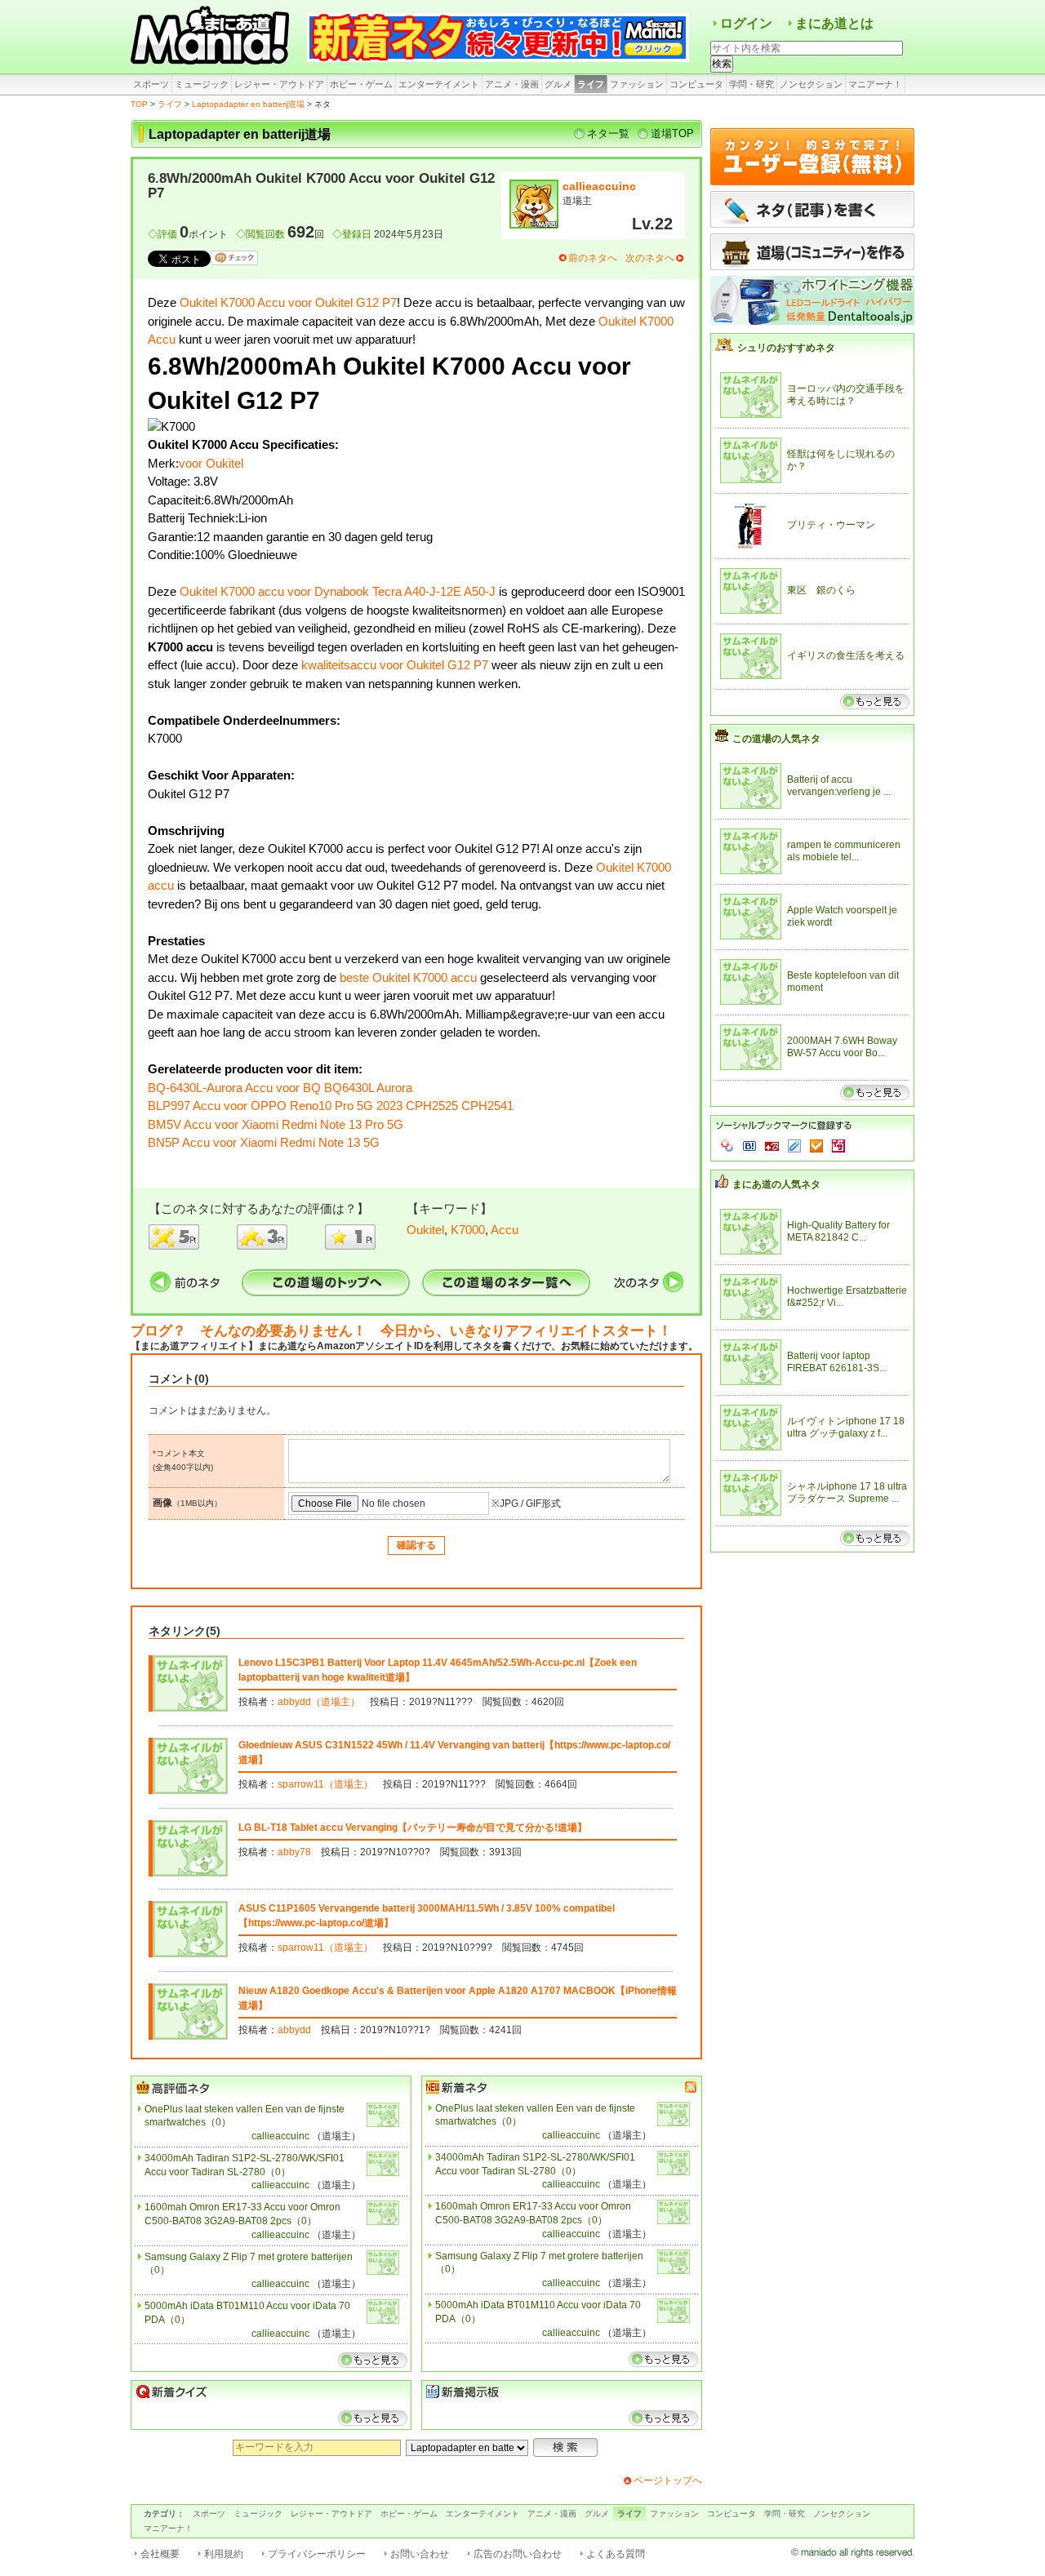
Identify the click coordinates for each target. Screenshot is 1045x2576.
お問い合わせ (420, 2554)
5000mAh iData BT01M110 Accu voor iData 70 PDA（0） (247, 2313)
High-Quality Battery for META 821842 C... (838, 1232)
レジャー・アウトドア (279, 84)
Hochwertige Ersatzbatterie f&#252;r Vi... (847, 1297)
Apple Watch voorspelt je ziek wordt (842, 917)
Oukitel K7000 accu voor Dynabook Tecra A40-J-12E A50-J (338, 591)
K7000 (468, 1230)
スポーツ (151, 84)
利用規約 (224, 2554)
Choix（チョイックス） (816, 1146)
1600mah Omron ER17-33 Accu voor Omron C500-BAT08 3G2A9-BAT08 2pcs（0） (242, 2214)
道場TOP (672, 133)
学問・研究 (752, 84)
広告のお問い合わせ (518, 2554)
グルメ (558, 84)
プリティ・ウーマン (831, 525)
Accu (505, 1230)
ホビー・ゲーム (361, 84)
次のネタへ (650, 258)
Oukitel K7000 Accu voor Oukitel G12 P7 (288, 302)
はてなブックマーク (749, 1146)
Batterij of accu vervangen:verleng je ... (839, 786)
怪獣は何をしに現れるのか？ (841, 460)
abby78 (294, 1852)
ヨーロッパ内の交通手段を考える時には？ (846, 395)
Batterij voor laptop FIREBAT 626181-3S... (837, 1362)
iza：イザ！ (838, 1146)
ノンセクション (811, 84)
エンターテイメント (439, 84)
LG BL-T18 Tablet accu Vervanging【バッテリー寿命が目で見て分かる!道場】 (413, 1828)
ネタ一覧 (608, 133)
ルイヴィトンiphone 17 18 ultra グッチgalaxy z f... (846, 1428)
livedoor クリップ (794, 1146)
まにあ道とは (834, 23)
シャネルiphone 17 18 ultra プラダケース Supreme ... (847, 1493)
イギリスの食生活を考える (846, 655)
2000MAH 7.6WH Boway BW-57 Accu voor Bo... (842, 1047)
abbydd (294, 2030)
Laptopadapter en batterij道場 (248, 104)
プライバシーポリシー (317, 2554)
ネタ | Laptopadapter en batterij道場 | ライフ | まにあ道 (212, 37)
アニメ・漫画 (512, 84)
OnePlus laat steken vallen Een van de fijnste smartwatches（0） (245, 2116)
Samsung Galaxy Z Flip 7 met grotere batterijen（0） (249, 2264)
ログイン (746, 23)
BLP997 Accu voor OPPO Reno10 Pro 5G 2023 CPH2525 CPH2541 (331, 1106)
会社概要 (160, 2554)
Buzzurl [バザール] (772, 1146)
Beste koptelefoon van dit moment (843, 982)
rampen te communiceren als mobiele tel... (844, 851)
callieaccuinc (599, 186)
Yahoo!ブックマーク (727, 1146)
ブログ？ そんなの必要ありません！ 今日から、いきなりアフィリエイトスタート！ (401, 1331)
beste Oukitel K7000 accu (408, 977)
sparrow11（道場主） (325, 1784)
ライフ (591, 84)
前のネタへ (593, 258)
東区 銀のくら (821, 590)
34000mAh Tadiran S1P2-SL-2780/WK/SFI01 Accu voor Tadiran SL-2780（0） (245, 2165)
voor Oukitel (211, 463)
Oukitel (425, 1230)
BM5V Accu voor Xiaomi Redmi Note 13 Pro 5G (276, 1124)
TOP (139, 104)
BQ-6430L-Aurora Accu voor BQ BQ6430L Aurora (280, 1088)
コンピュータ (696, 84)
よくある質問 (616, 2554)
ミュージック (202, 84)
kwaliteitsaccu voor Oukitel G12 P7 (395, 665)
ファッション (637, 84)
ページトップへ (668, 2481)
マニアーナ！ (875, 84)
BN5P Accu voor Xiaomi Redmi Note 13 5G (264, 1142)
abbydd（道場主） (319, 1702)
